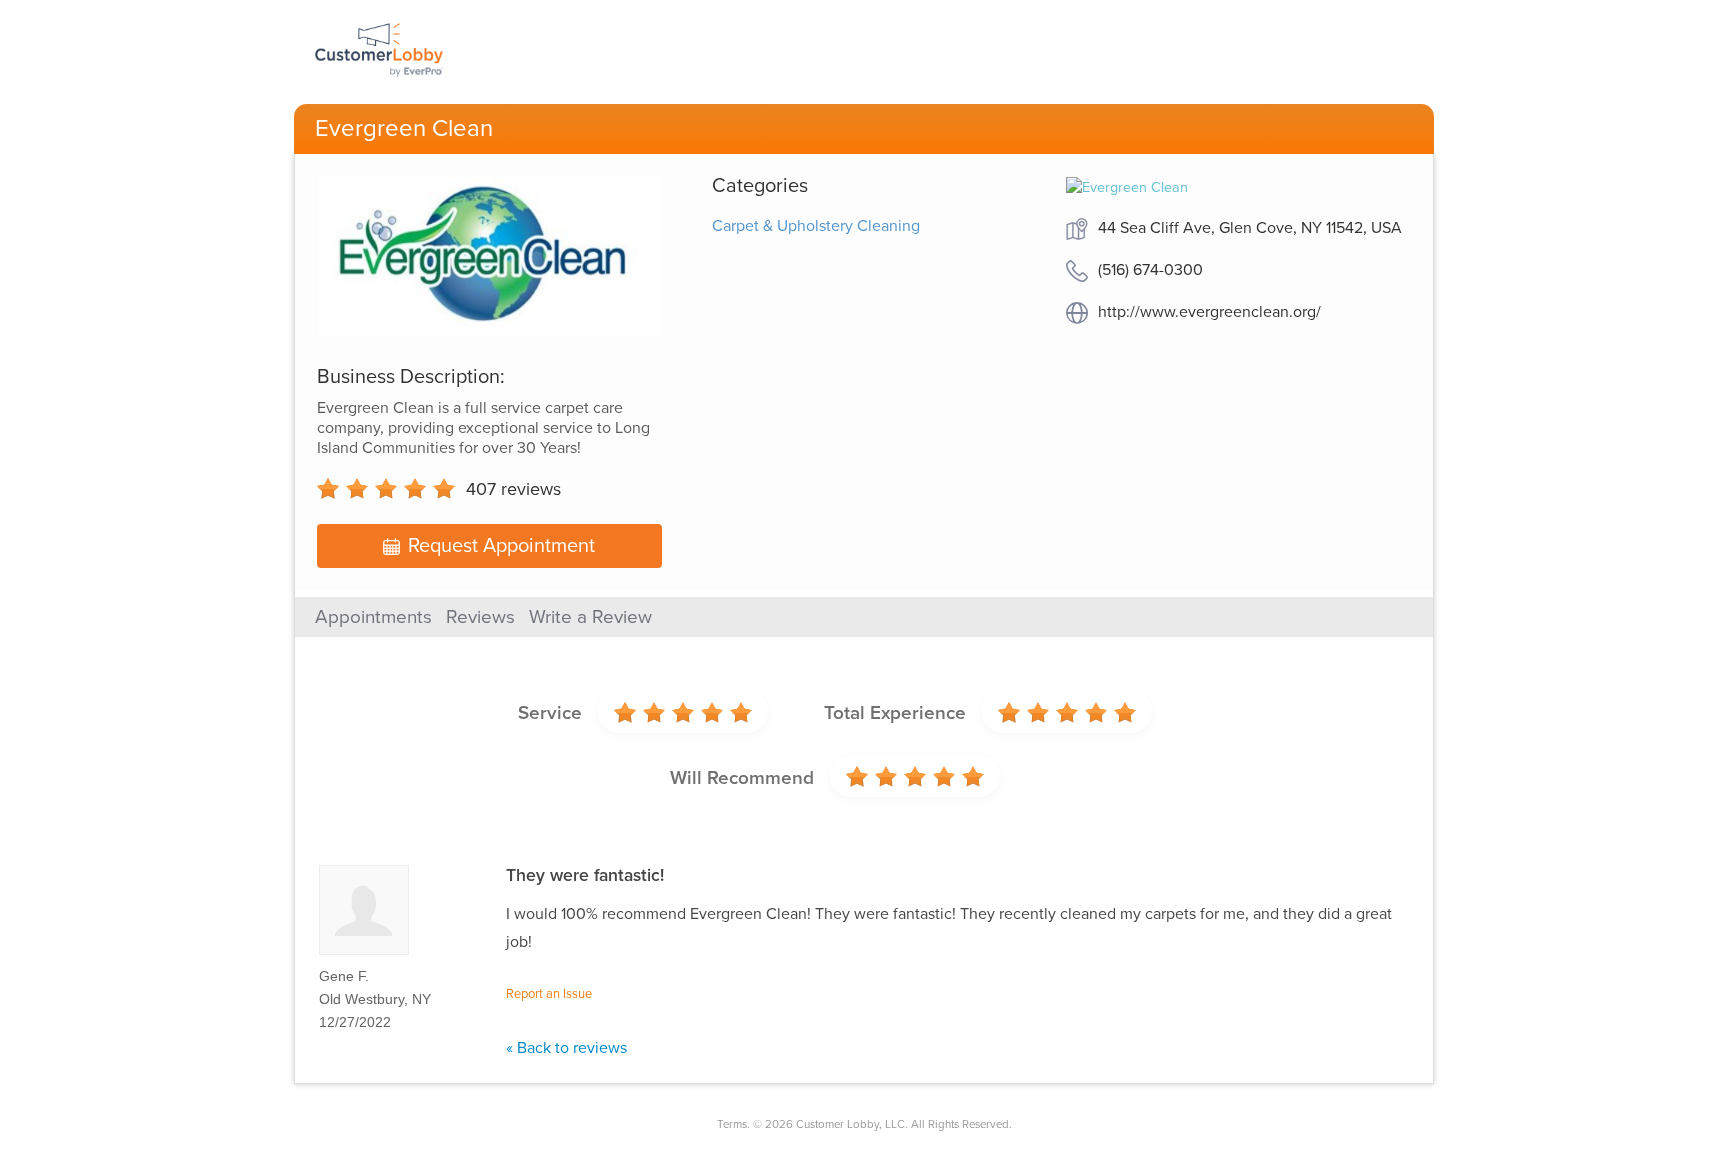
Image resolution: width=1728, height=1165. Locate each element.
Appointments (373, 617)
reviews (513, 489)
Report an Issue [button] (549, 994)
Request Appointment (501, 546)
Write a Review (590, 617)
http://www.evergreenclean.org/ (1209, 312)
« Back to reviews (566, 1048)
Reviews (480, 617)
